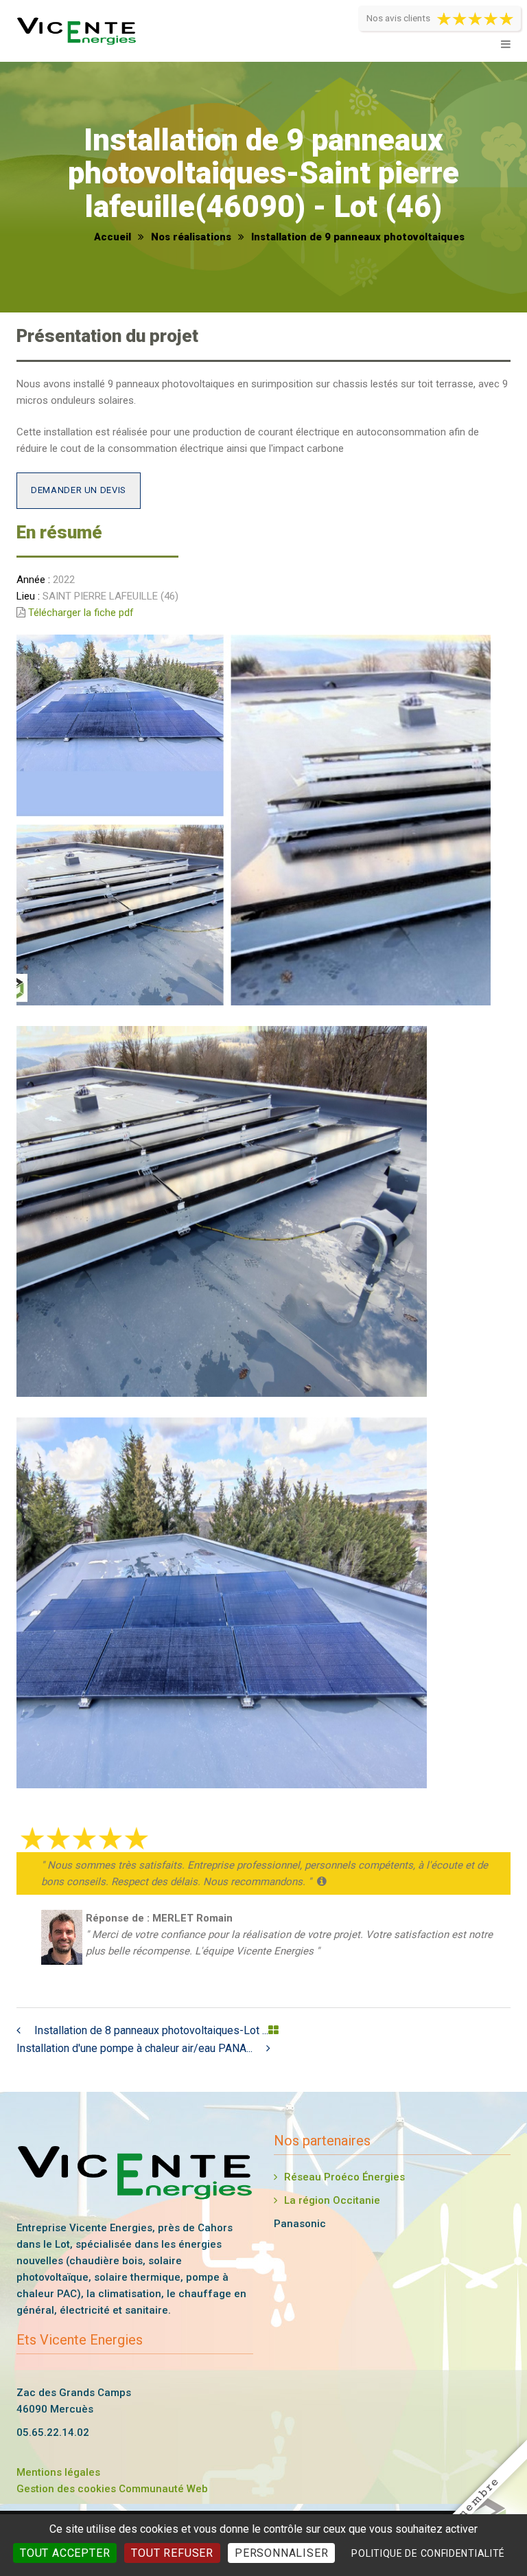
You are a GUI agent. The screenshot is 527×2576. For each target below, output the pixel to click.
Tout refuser (172, 2553)
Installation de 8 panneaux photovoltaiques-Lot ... (151, 2030)
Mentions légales (58, 2472)
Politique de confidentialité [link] (428, 2553)
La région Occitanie (332, 2200)
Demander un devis (79, 490)
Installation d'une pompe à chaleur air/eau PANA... (134, 2048)
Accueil (113, 237)
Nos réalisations (191, 237)
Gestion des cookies (66, 2489)
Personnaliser (281, 2553)
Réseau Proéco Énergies (344, 2177)
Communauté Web (163, 2489)
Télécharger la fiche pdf (81, 613)
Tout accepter (65, 2553)
